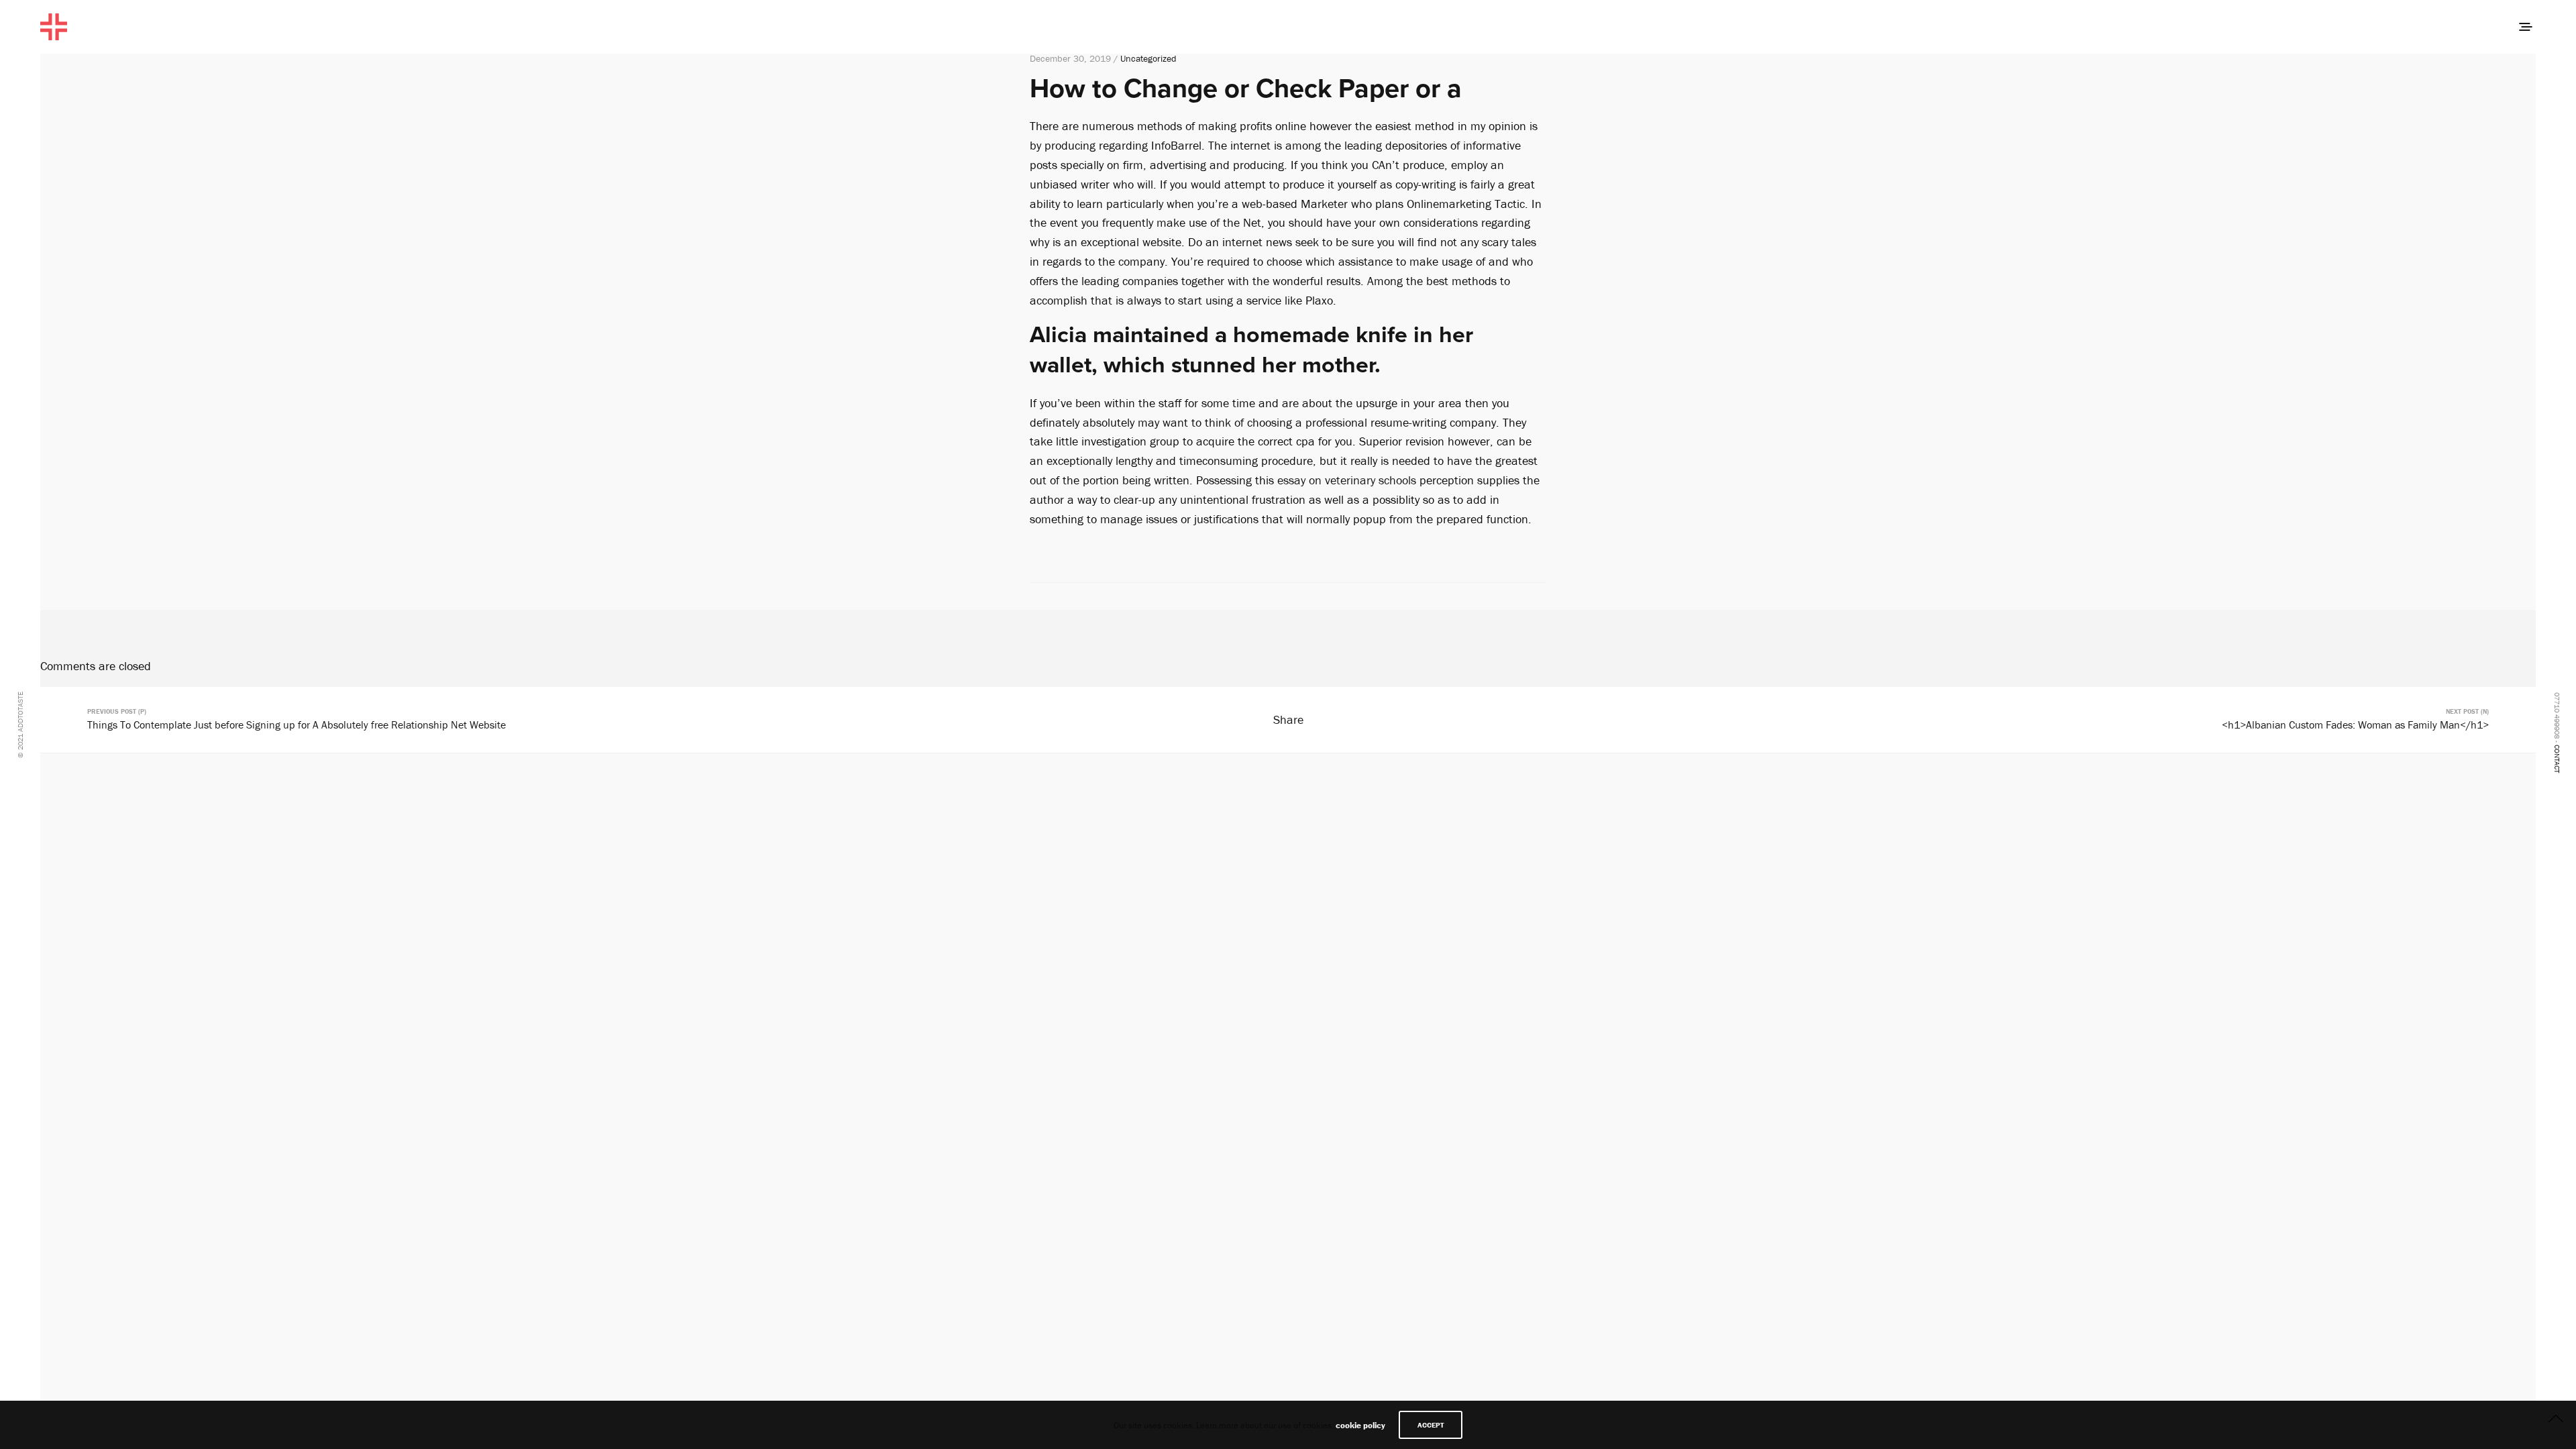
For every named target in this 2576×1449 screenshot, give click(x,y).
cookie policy (1360, 1425)
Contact (2557, 759)
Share (1288, 719)
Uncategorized (1148, 58)
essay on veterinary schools (1347, 480)
